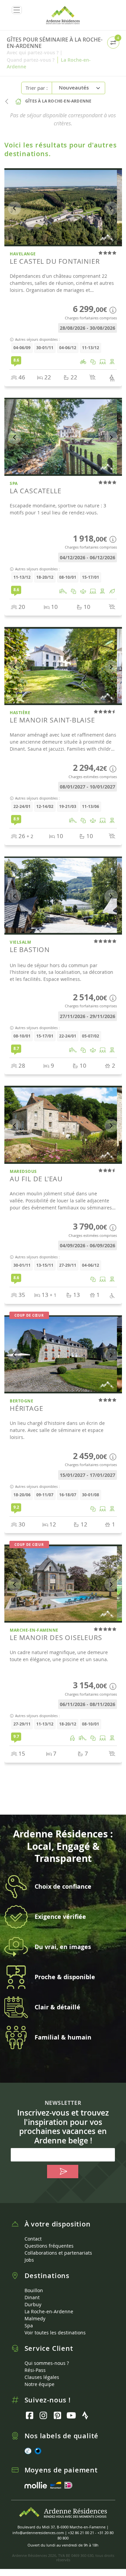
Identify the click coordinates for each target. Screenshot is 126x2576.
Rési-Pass (35, 2370)
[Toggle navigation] (17, 10)
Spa (29, 2326)
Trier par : (37, 88)
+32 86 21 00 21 (81, 2533)
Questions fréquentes (49, 2246)
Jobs (29, 2260)
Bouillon (34, 2290)
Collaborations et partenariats (58, 2253)
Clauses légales (42, 2377)
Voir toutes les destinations (55, 2333)
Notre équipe (39, 2384)
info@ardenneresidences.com (38, 2533)
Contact (33, 2239)
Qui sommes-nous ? (47, 2363)
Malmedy (35, 2318)
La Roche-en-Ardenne (49, 2311)
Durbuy (33, 2304)
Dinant (32, 2297)
